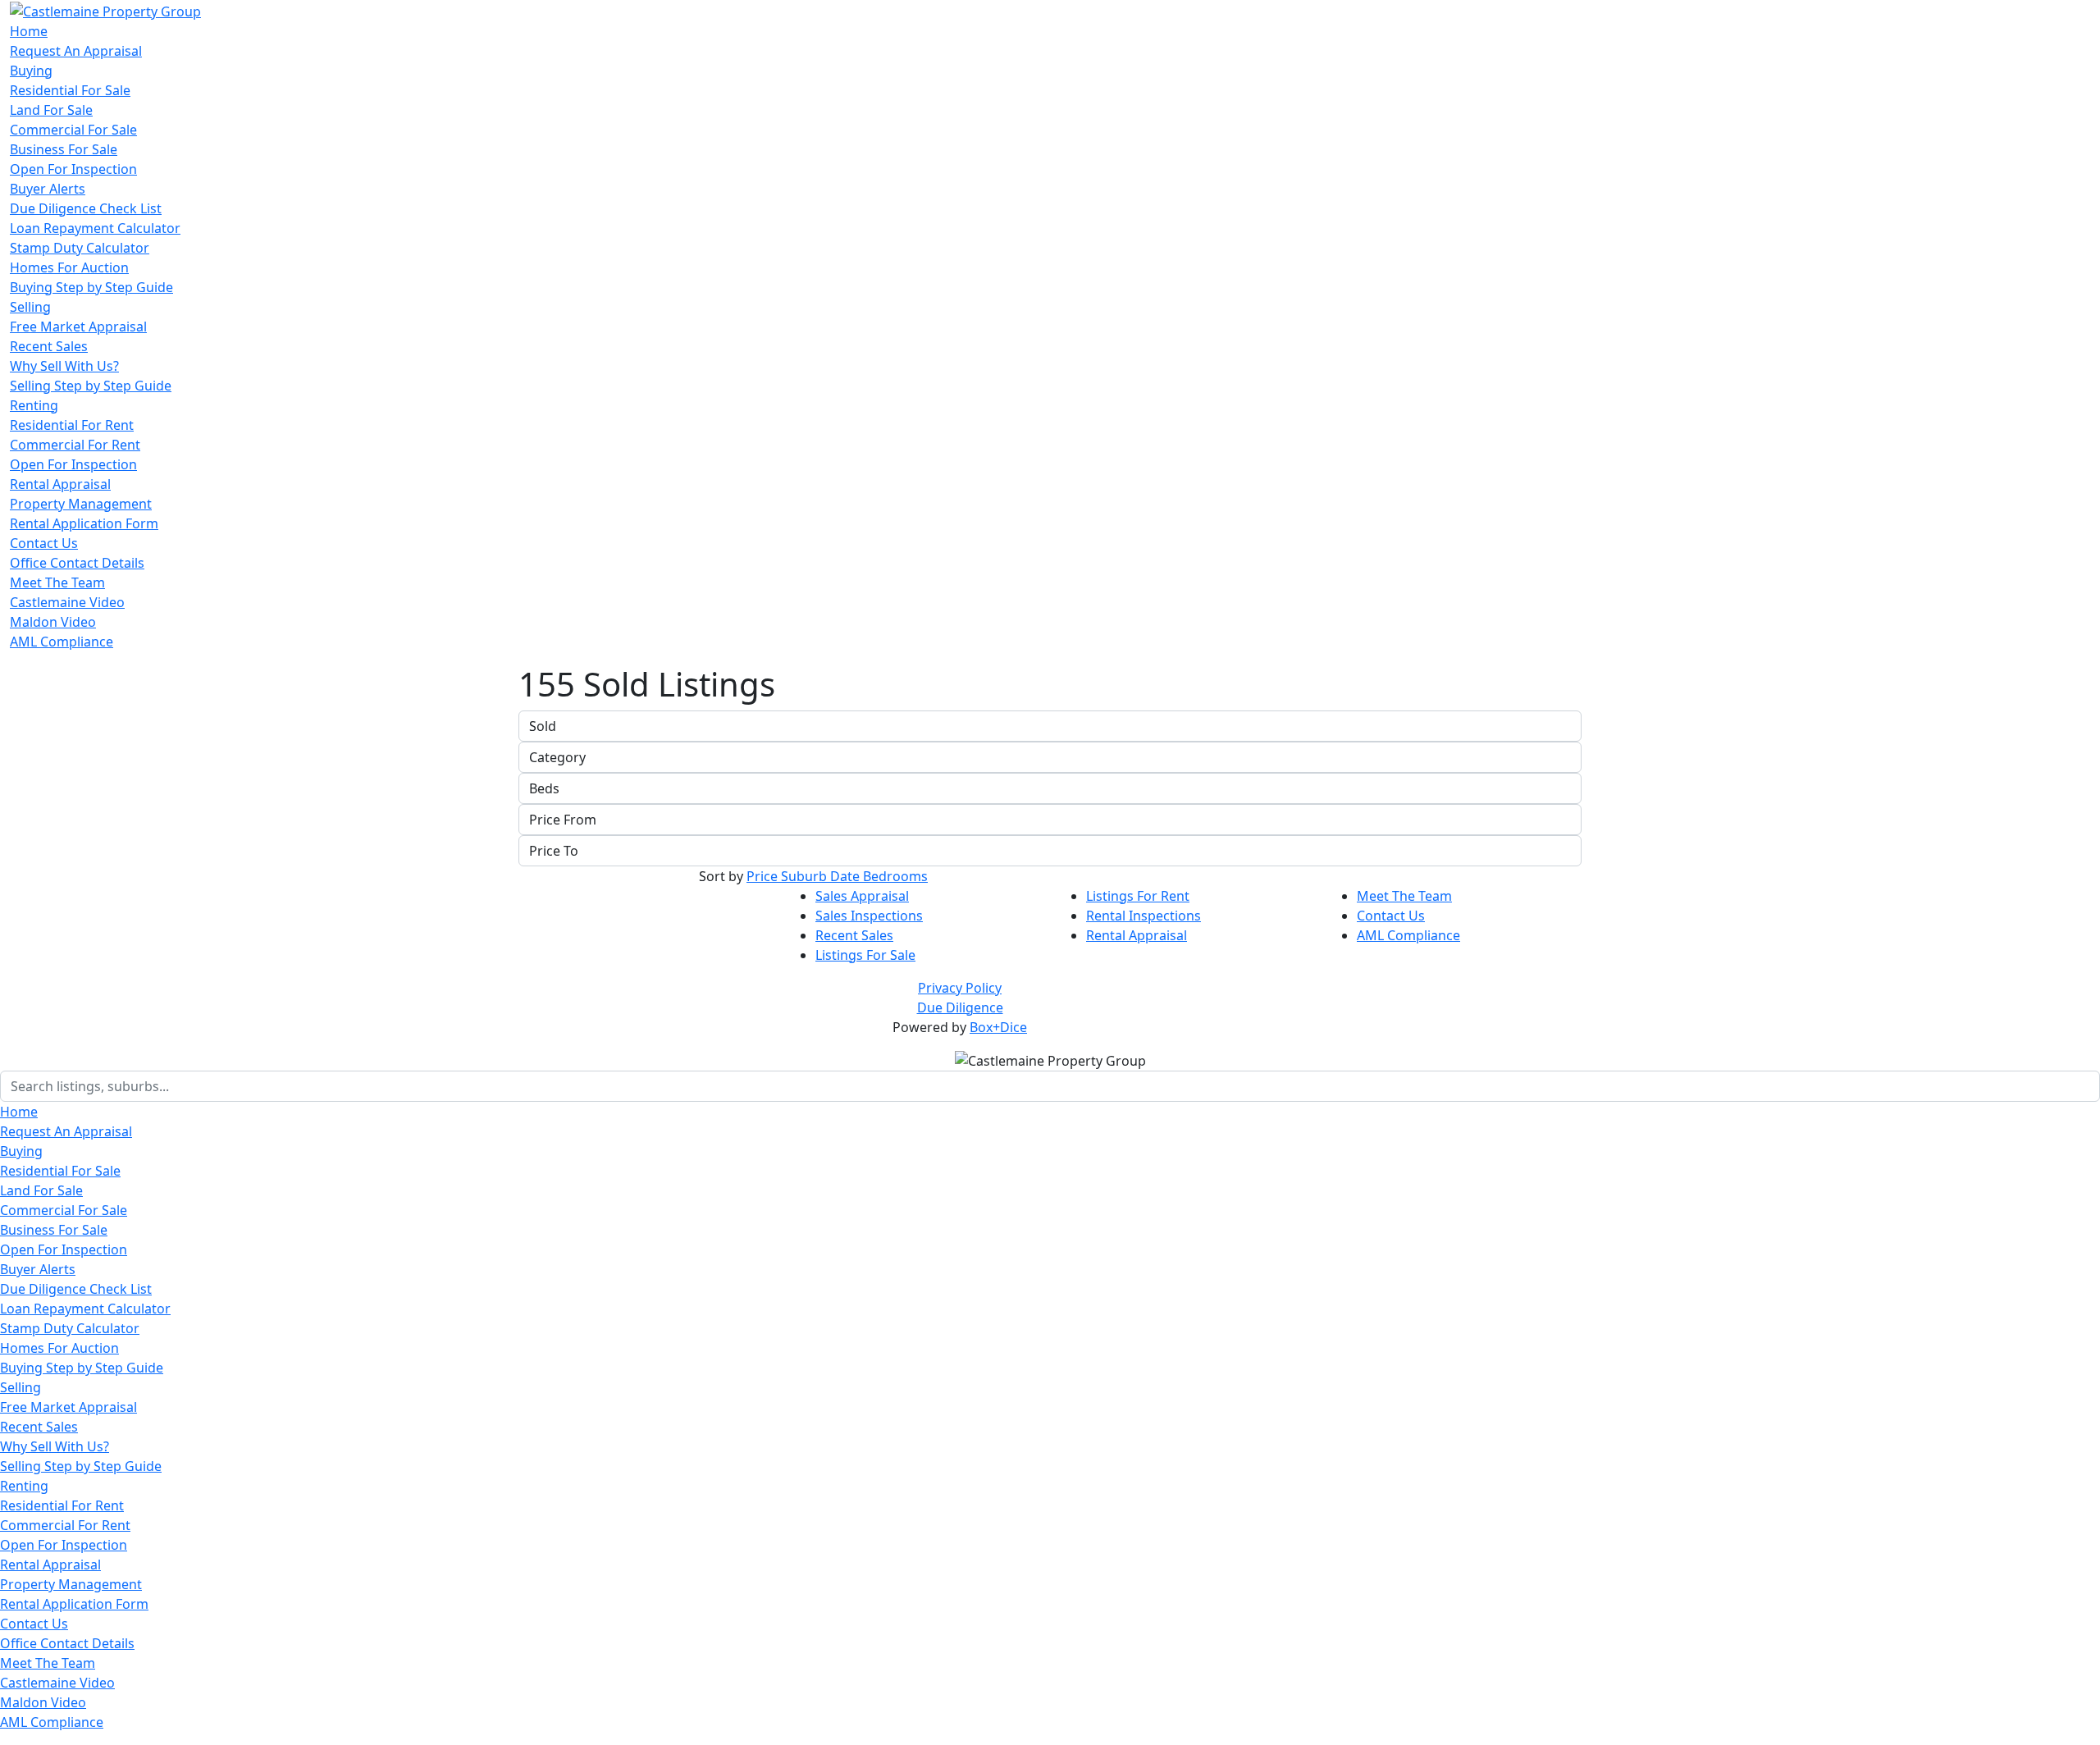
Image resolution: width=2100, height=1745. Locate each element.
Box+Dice (998, 1027)
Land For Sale (51, 110)
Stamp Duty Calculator (80, 248)
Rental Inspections (1144, 916)
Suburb (806, 876)
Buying (31, 71)
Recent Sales (49, 346)
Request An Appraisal (76, 51)
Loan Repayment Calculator (95, 228)
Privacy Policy (960, 988)
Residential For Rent (72, 425)
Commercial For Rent (75, 445)
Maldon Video (53, 622)
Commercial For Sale (73, 130)
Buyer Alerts (48, 189)
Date (847, 876)
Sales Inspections (869, 916)
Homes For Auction (69, 267)
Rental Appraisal (60, 484)
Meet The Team (57, 582)
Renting (34, 405)
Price (764, 876)
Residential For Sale (70, 90)
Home (29, 31)
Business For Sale (64, 149)
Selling (30, 307)
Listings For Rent (1138, 896)
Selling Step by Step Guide (91, 386)
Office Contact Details (77, 563)
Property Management (81, 504)
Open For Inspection (73, 169)
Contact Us (44, 543)
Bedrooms (895, 876)
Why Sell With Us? (64, 366)
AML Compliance (62, 642)
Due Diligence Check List (86, 208)
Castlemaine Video (67, 602)
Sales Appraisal (862, 896)
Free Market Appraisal (78, 327)
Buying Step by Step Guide (91, 287)
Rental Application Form (84, 523)
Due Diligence (960, 1007)
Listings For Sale (865, 955)
